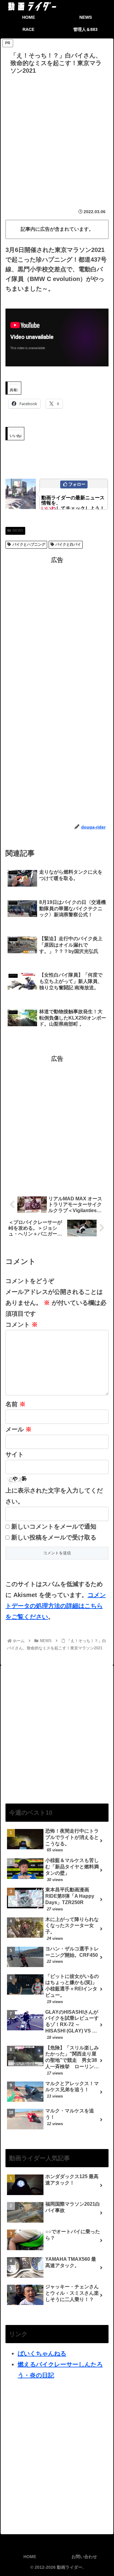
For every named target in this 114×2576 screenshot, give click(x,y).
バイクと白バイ (68, 544)
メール (19, 1429)
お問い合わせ (84, 2557)
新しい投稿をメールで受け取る (54, 1537)
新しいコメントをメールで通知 (54, 1526)
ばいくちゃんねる (42, 2353)
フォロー (77, 484)
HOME (30, 2557)
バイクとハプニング (29, 544)
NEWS (18, 531)
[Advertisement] (57, 137)
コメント (22, 1324)
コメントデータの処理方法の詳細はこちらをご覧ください (56, 1606)
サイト (15, 1454)
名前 (16, 1404)
